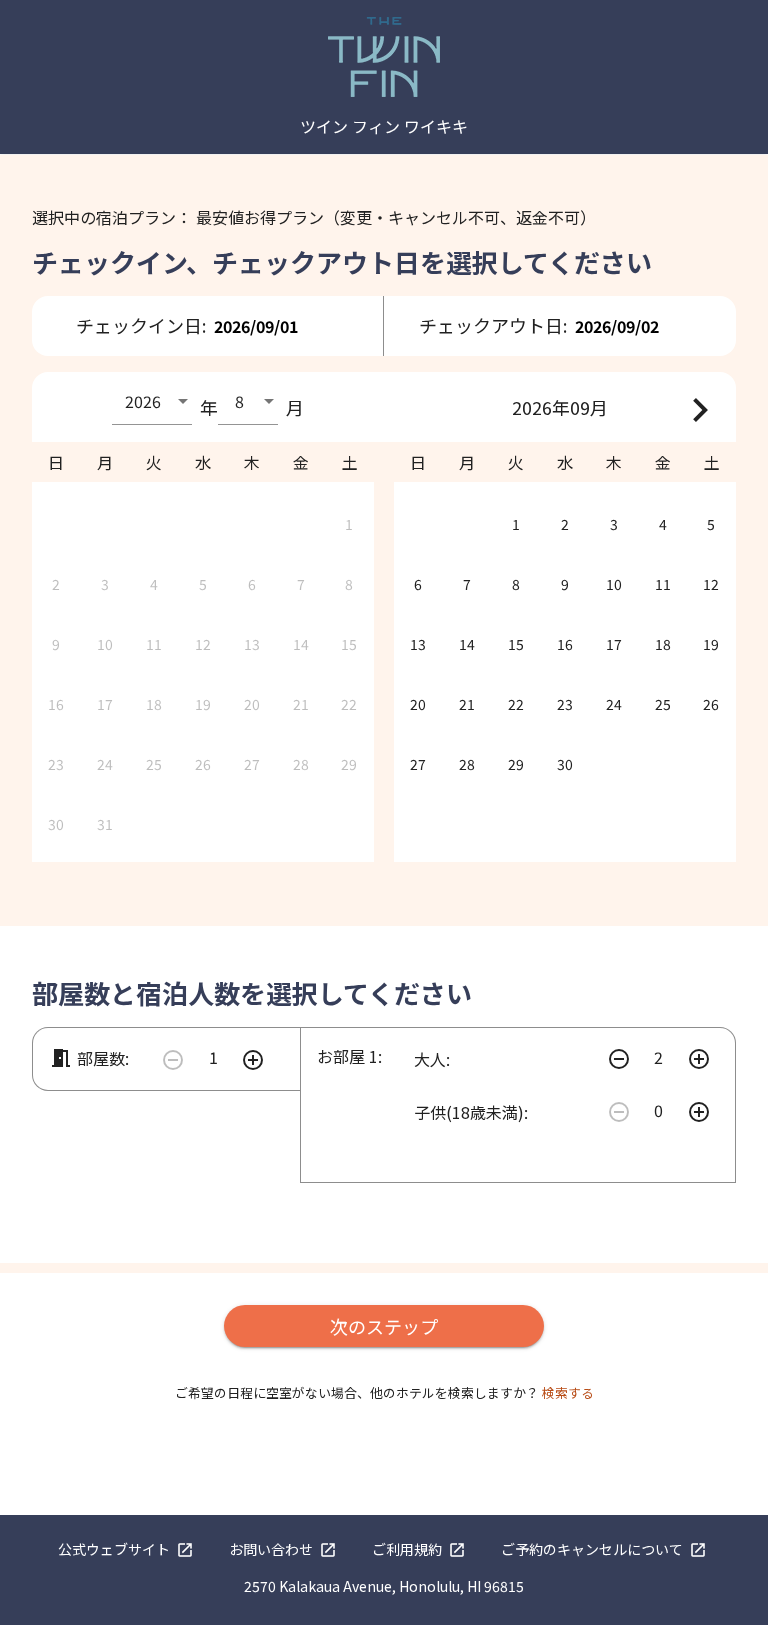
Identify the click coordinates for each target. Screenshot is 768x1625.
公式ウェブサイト (126, 1549)
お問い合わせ (283, 1549)
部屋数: (89, 1058)
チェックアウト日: (493, 325)
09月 (589, 407)
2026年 (541, 407)
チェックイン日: (141, 325)
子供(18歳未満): (471, 1112)
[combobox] (152, 401)
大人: (432, 1059)
